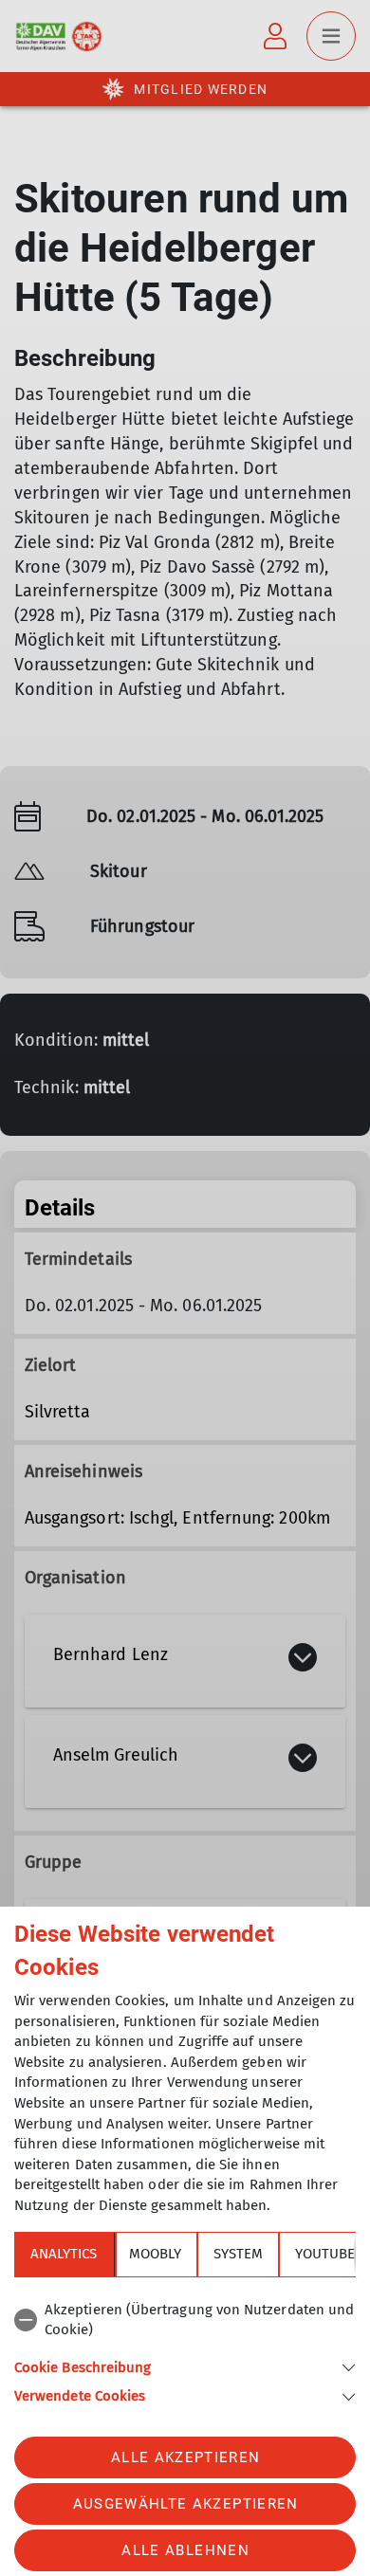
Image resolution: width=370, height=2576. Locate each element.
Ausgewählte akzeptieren (186, 2504)
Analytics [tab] (64, 2254)
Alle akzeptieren (185, 2457)
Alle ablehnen (185, 2550)
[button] (185, 2366)
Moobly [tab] (155, 2254)
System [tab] (238, 2254)
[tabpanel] (185, 2350)
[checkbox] (185, 2320)
